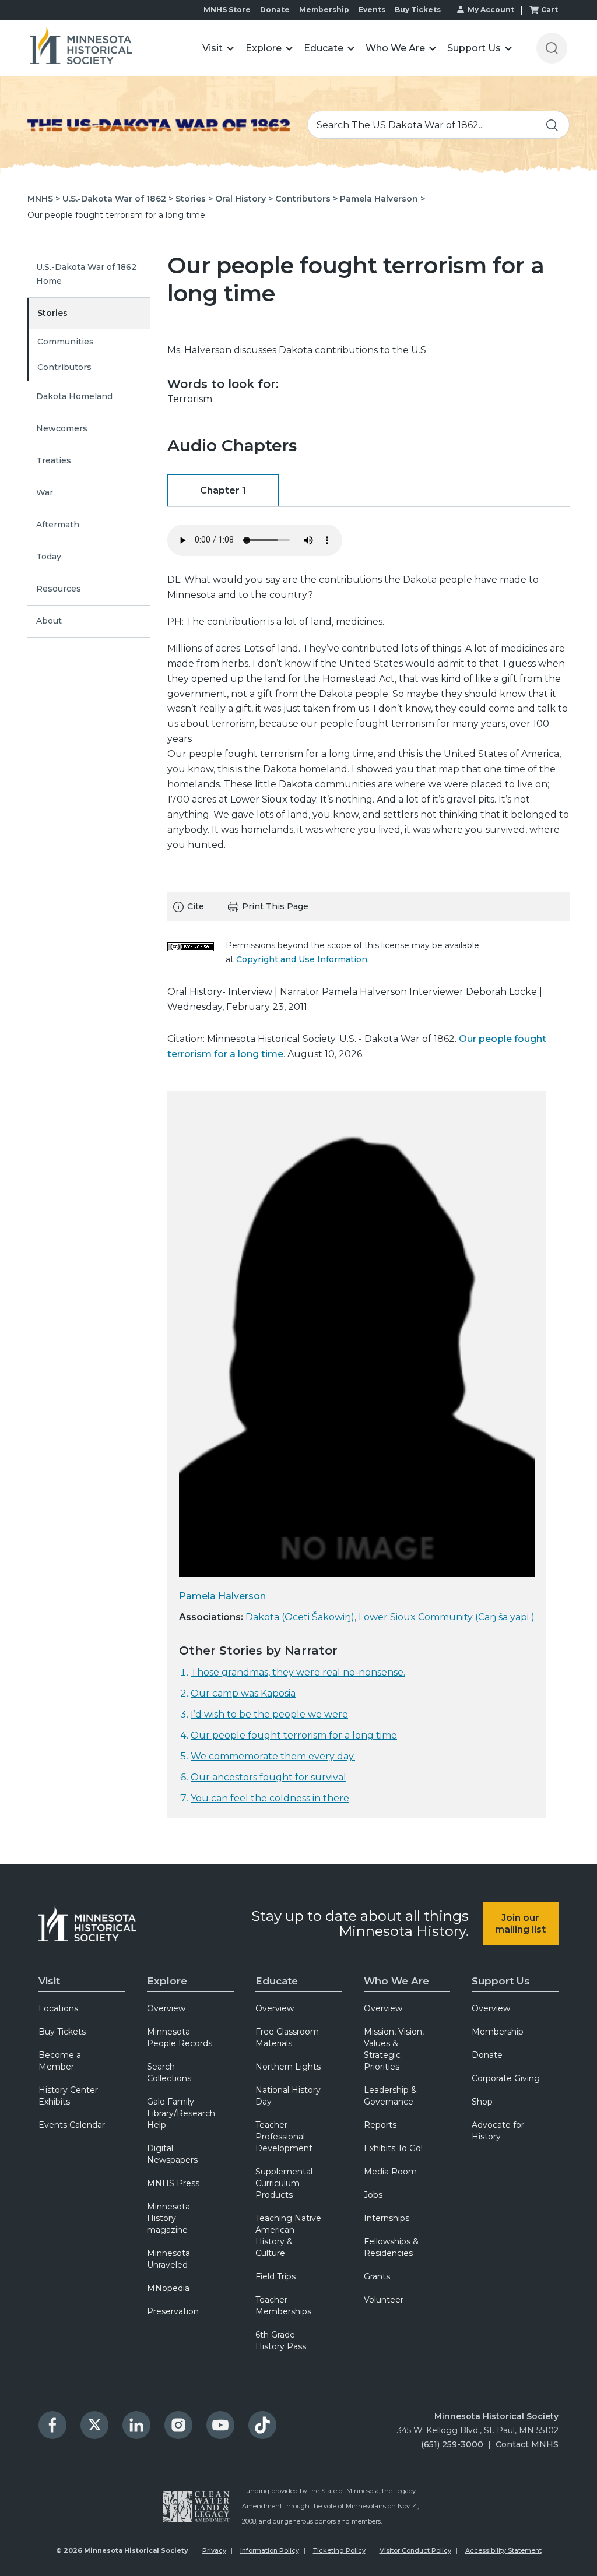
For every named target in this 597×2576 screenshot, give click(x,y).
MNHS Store (227, 10)
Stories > (194, 199)
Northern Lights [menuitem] (288, 2067)
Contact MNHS (527, 2444)
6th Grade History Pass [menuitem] (281, 2341)
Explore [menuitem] (167, 1981)
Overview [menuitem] (166, 2008)
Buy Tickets (418, 10)
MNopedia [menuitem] (168, 2288)
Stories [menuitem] (52, 313)
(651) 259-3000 (452, 2444)
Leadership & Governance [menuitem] (390, 2096)
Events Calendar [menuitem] (72, 2125)
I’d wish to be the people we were (269, 1714)
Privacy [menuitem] (214, 2550)
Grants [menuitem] (377, 2276)
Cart (549, 10)
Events (372, 10)
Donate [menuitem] (487, 2055)
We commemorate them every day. (273, 1756)
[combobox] (438, 125)
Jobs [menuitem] (373, 2195)
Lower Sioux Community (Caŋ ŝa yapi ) (447, 1617)
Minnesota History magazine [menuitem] (168, 2218)
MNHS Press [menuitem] (173, 2183)
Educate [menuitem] (277, 1981)
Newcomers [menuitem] (62, 428)
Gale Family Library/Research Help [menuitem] (181, 2113)
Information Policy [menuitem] (270, 2550)
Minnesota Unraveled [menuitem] (168, 2259)
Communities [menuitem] (66, 342)
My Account (491, 10)
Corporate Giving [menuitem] (506, 2078)
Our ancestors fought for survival (268, 1777)
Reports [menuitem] (380, 2125)
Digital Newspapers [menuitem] (172, 2154)
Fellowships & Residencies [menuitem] (391, 2247)
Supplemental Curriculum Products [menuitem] (284, 2183)
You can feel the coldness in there (270, 1798)
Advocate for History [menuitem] (498, 2131)
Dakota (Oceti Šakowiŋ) (300, 1617)
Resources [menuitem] (59, 589)
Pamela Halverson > (382, 199)
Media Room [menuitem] (390, 2172)
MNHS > (44, 199)
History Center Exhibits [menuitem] (68, 2096)
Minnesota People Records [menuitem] (180, 2037)
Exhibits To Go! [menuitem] (393, 2148)
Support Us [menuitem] (501, 1981)
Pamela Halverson (222, 1596)
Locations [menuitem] (58, 2008)
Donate (275, 10)
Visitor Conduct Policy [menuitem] (415, 2550)
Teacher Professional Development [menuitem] (284, 2137)
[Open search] (552, 48)
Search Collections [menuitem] (169, 2072)
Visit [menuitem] (49, 1981)
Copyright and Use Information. (303, 959)
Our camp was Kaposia (243, 1693)
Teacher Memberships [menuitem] (283, 2306)
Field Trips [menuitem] (275, 2276)
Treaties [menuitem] (54, 460)
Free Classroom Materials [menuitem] (287, 2037)
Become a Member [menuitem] (60, 2061)
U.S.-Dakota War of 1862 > (118, 199)
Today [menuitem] (49, 557)
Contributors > (306, 199)
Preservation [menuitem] (173, 2311)
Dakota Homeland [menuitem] (74, 396)
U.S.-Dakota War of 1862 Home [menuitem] (86, 274)
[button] (218, 48)
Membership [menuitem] (498, 2032)
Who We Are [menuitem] (396, 1981)
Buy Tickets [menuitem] (62, 2032)
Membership (324, 10)
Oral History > (244, 199)
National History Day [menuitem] (288, 2096)
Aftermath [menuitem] (58, 525)
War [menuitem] (45, 492)
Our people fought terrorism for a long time (294, 1735)
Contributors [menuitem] (64, 367)
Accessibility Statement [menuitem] (503, 2550)
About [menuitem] (49, 621)
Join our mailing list (520, 1923)
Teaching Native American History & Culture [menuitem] (288, 2236)
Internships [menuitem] (387, 2218)
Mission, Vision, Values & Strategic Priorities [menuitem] (394, 2049)
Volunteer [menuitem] (384, 2300)
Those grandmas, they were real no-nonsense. (298, 1672)
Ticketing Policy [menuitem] (339, 2550)
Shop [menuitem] (482, 2102)
